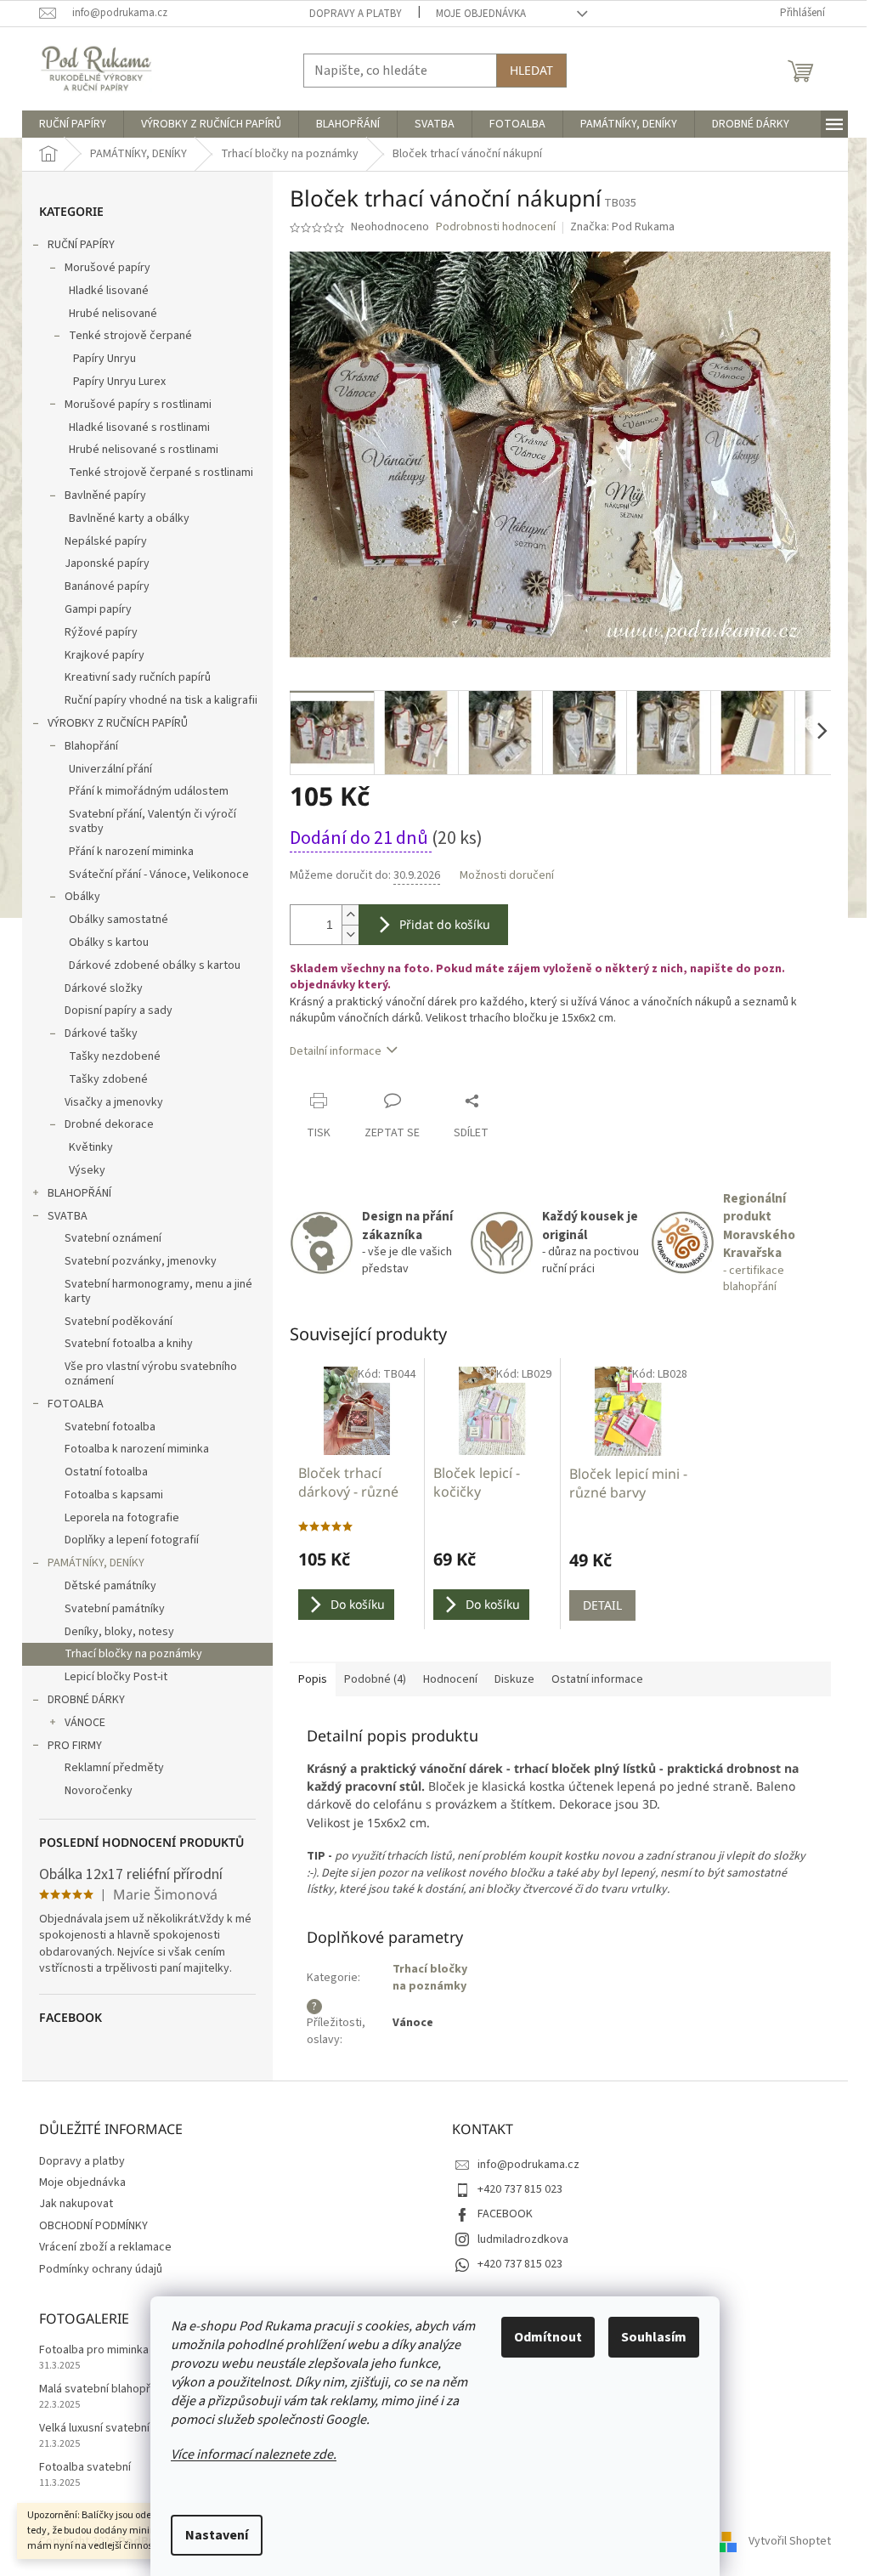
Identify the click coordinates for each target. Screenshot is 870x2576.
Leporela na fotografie (122, 1518)
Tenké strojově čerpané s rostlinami (161, 473)
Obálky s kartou (109, 943)
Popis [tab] (313, 1679)
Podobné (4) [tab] (375, 1679)
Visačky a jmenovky (114, 1102)
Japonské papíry (107, 563)
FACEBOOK (505, 2214)
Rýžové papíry (101, 632)
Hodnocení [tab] (450, 1679)
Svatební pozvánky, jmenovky (141, 1261)
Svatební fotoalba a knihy (129, 1344)
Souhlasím (654, 2337)
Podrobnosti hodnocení (496, 227)
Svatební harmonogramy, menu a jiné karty (158, 1291)
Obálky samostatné (119, 920)
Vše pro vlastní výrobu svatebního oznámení (151, 1374)
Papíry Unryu (105, 359)
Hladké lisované (109, 291)
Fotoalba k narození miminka (137, 1449)
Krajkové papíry (105, 655)
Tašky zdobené (108, 1079)
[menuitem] (73, 124)
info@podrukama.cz (528, 2165)
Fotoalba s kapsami (114, 1495)
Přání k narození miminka (131, 852)
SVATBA (68, 1216)
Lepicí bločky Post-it (116, 1677)
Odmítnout (548, 2337)
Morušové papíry (107, 268)
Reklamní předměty (114, 1768)
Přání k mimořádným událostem (149, 791)
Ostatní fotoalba (106, 1472)
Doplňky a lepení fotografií (132, 1540)
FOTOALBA (76, 1404)
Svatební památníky (115, 1609)
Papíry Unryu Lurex (119, 382)
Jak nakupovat (76, 2204)
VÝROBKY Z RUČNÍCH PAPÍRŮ (118, 723)
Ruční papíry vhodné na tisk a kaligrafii (161, 700)
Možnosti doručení (507, 876)
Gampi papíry (98, 609)
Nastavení (217, 2535)
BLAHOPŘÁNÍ (79, 1193)
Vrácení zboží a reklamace (105, 2247)
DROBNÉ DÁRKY (86, 1700)
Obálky (82, 897)
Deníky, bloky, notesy (119, 1632)
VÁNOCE (85, 1723)
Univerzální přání (110, 769)
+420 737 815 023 (520, 2189)
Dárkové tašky (101, 1033)
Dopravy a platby (356, 14)
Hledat (531, 70)
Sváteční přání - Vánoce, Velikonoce (159, 875)
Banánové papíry (107, 586)
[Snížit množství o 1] (350, 934)
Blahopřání (91, 746)
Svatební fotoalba (110, 1427)
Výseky (87, 1170)
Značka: (622, 227)
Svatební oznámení (113, 1238)
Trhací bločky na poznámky (133, 1654)
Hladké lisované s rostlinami (139, 427)
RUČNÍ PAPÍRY (81, 245)
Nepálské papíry (106, 541)
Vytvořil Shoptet (790, 2541)
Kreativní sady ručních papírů (138, 677)
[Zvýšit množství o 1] (350, 915)
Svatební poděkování (119, 1322)
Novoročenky (99, 1791)
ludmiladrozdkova (523, 2239)
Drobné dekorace (109, 1124)
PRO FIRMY (75, 1746)
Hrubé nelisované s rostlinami (144, 450)
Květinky (91, 1147)
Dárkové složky (104, 988)
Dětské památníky (110, 1586)
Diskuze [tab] (514, 1679)
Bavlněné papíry (105, 495)
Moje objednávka (481, 14)
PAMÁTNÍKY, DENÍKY (96, 1563)
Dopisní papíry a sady (119, 1011)
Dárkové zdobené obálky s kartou (155, 965)
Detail (602, 1605)
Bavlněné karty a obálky (129, 518)
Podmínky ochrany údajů (101, 2269)
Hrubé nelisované (113, 314)
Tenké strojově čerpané (130, 336)
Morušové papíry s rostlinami (138, 405)
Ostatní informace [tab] (597, 1679)
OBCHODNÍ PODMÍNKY (93, 2226)
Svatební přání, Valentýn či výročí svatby (153, 821)
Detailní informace (336, 1051)
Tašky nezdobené (115, 1056)
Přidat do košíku (445, 924)
